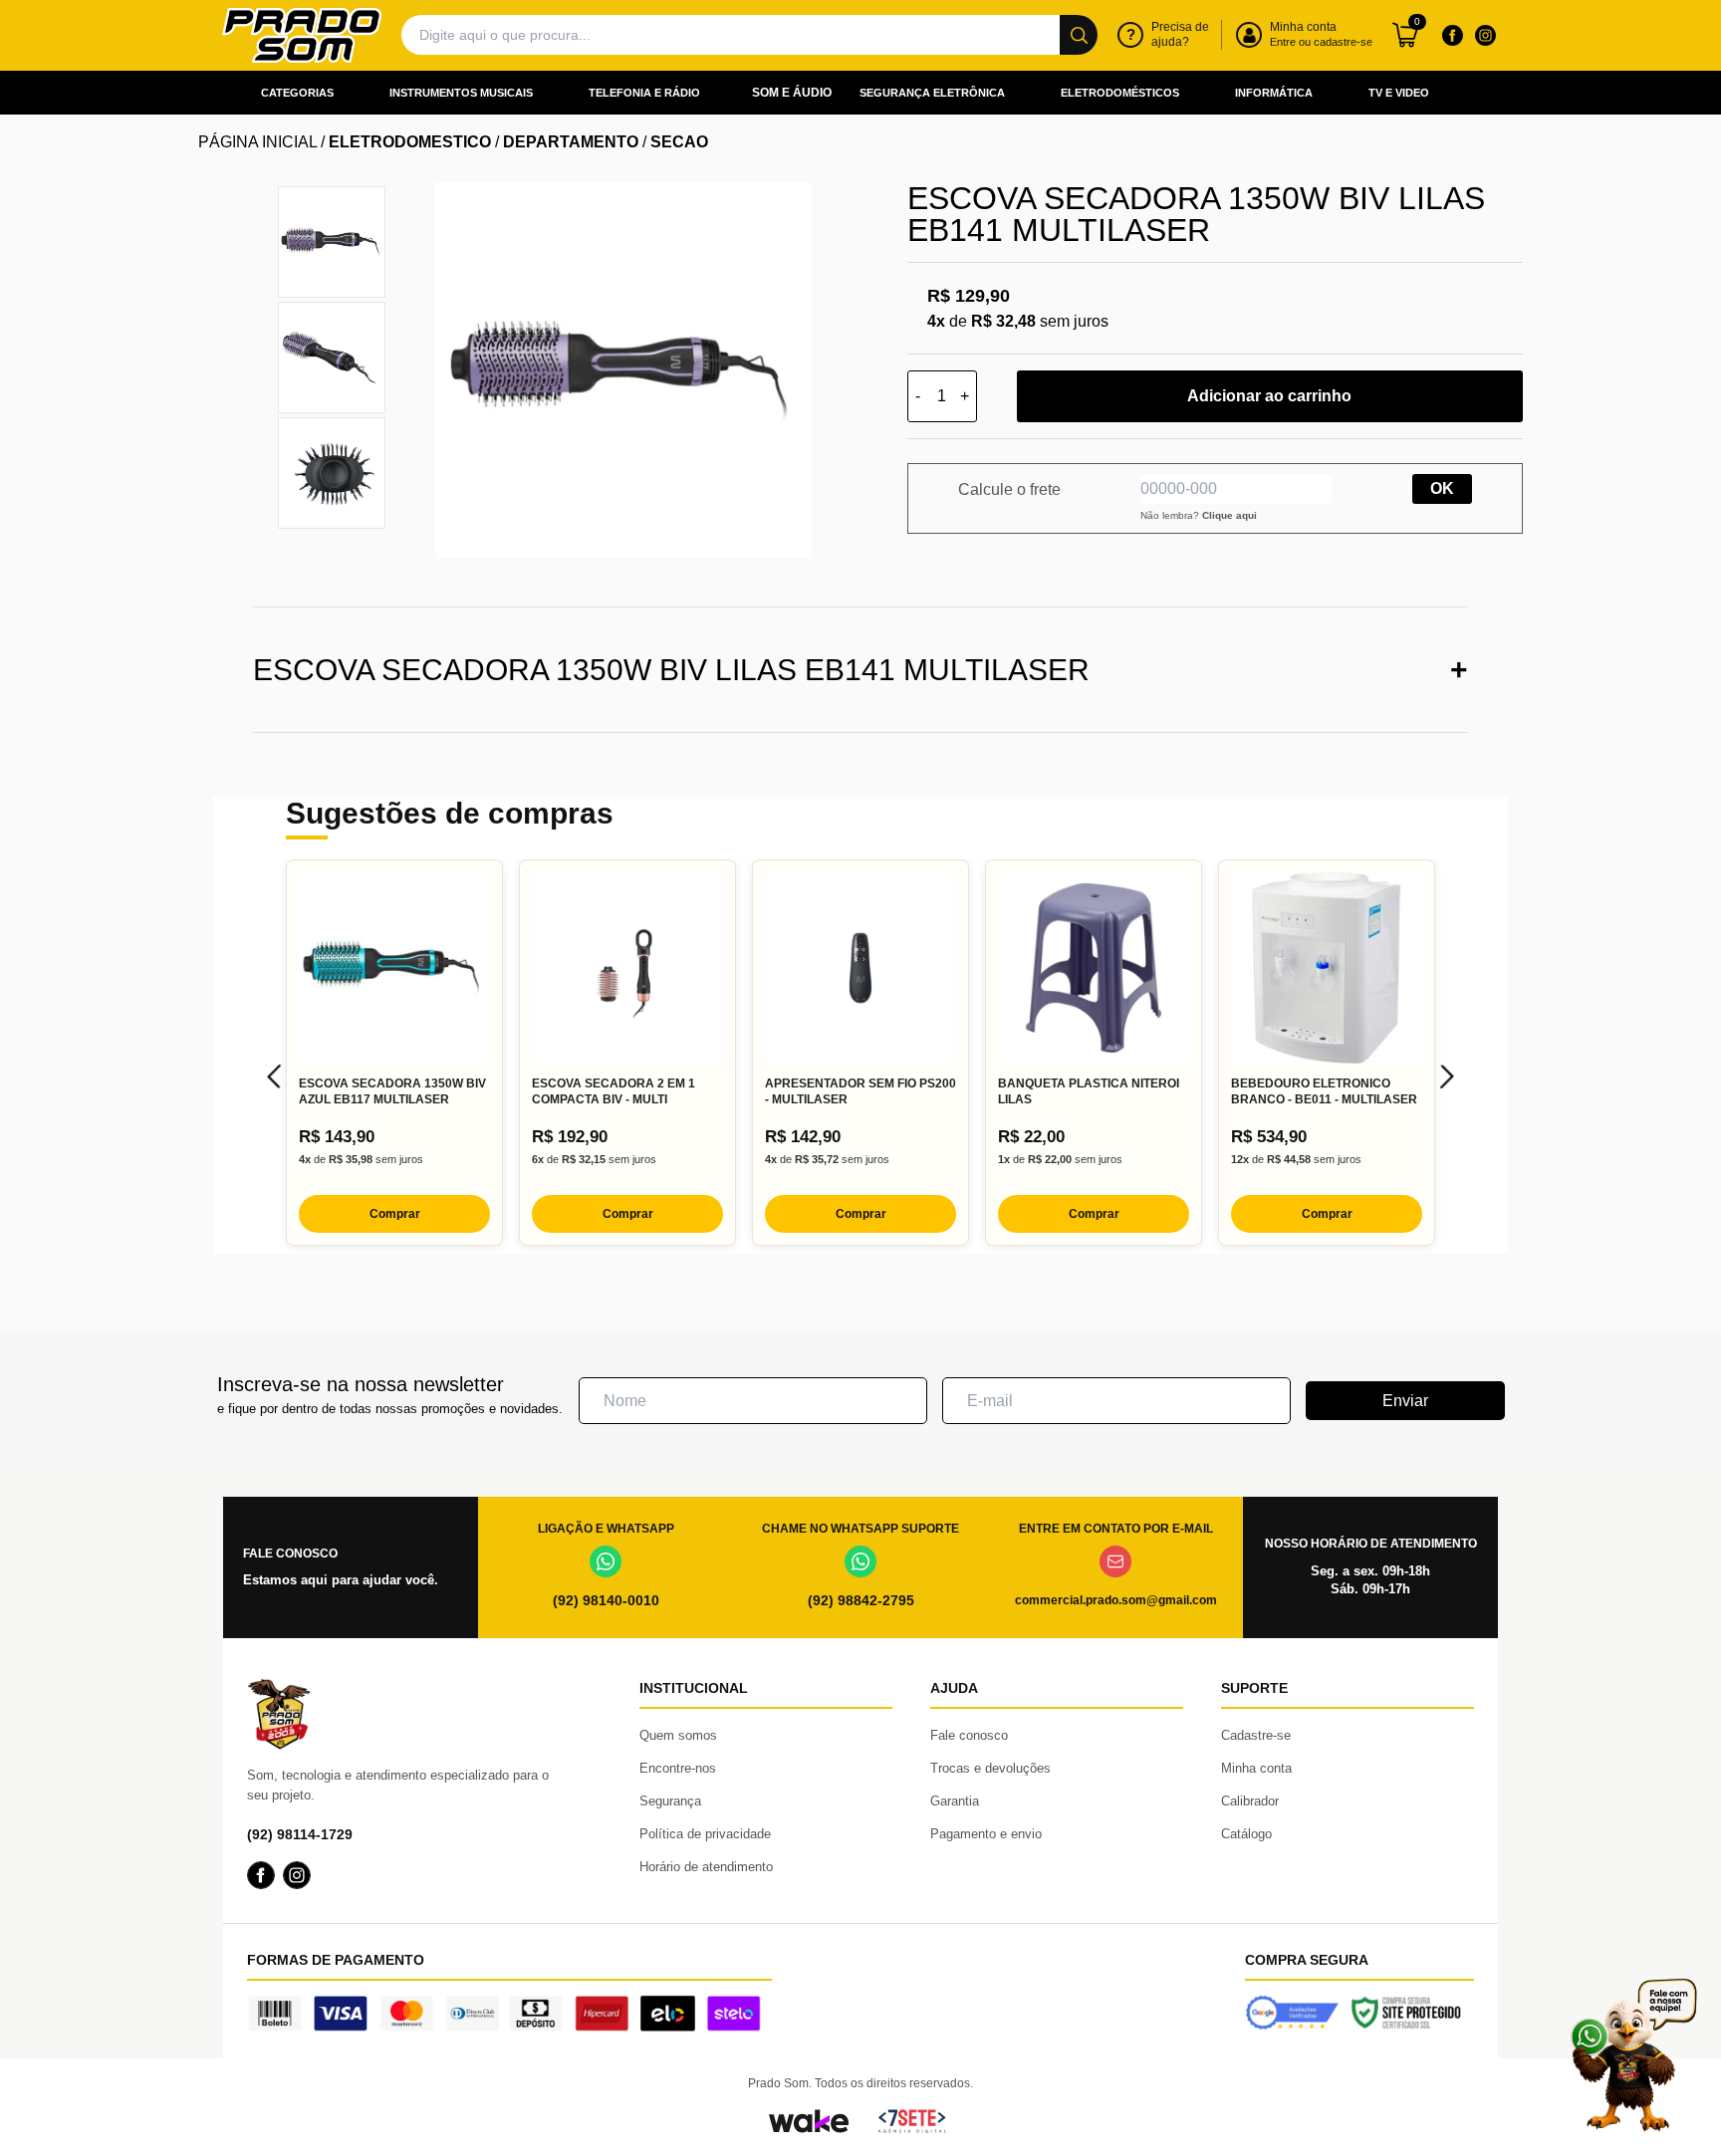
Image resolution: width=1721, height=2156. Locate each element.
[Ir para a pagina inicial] (302, 35)
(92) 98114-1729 (300, 1834)
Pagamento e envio (986, 1834)
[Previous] (274, 1077)
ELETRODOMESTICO (410, 142)
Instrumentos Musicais (461, 93)
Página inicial (257, 142)
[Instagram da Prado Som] (1485, 35)
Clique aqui (1229, 515)
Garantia (955, 1801)
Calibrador (1250, 1801)
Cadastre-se (1256, 1735)
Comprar (395, 1214)
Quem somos (678, 1735)
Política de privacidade (705, 1834)
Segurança (670, 1801)
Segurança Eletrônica (932, 93)
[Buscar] (1079, 35)
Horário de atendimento (706, 1867)
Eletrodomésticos (1120, 93)
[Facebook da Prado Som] (1452, 35)
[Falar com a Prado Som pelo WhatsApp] (1633, 2055)
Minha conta (1256, 1768)
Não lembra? (1199, 515)
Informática (1274, 93)
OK (1442, 488)
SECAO (679, 142)
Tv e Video (1399, 93)
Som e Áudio (792, 93)
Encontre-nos (678, 1768)
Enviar (1405, 1401)
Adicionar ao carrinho (1269, 396)
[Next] (1447, 1077)
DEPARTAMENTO (571, 142)
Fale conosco (969, 1735)
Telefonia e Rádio (644, 93)
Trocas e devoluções (990, 1768)
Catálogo (1246, 1834)
